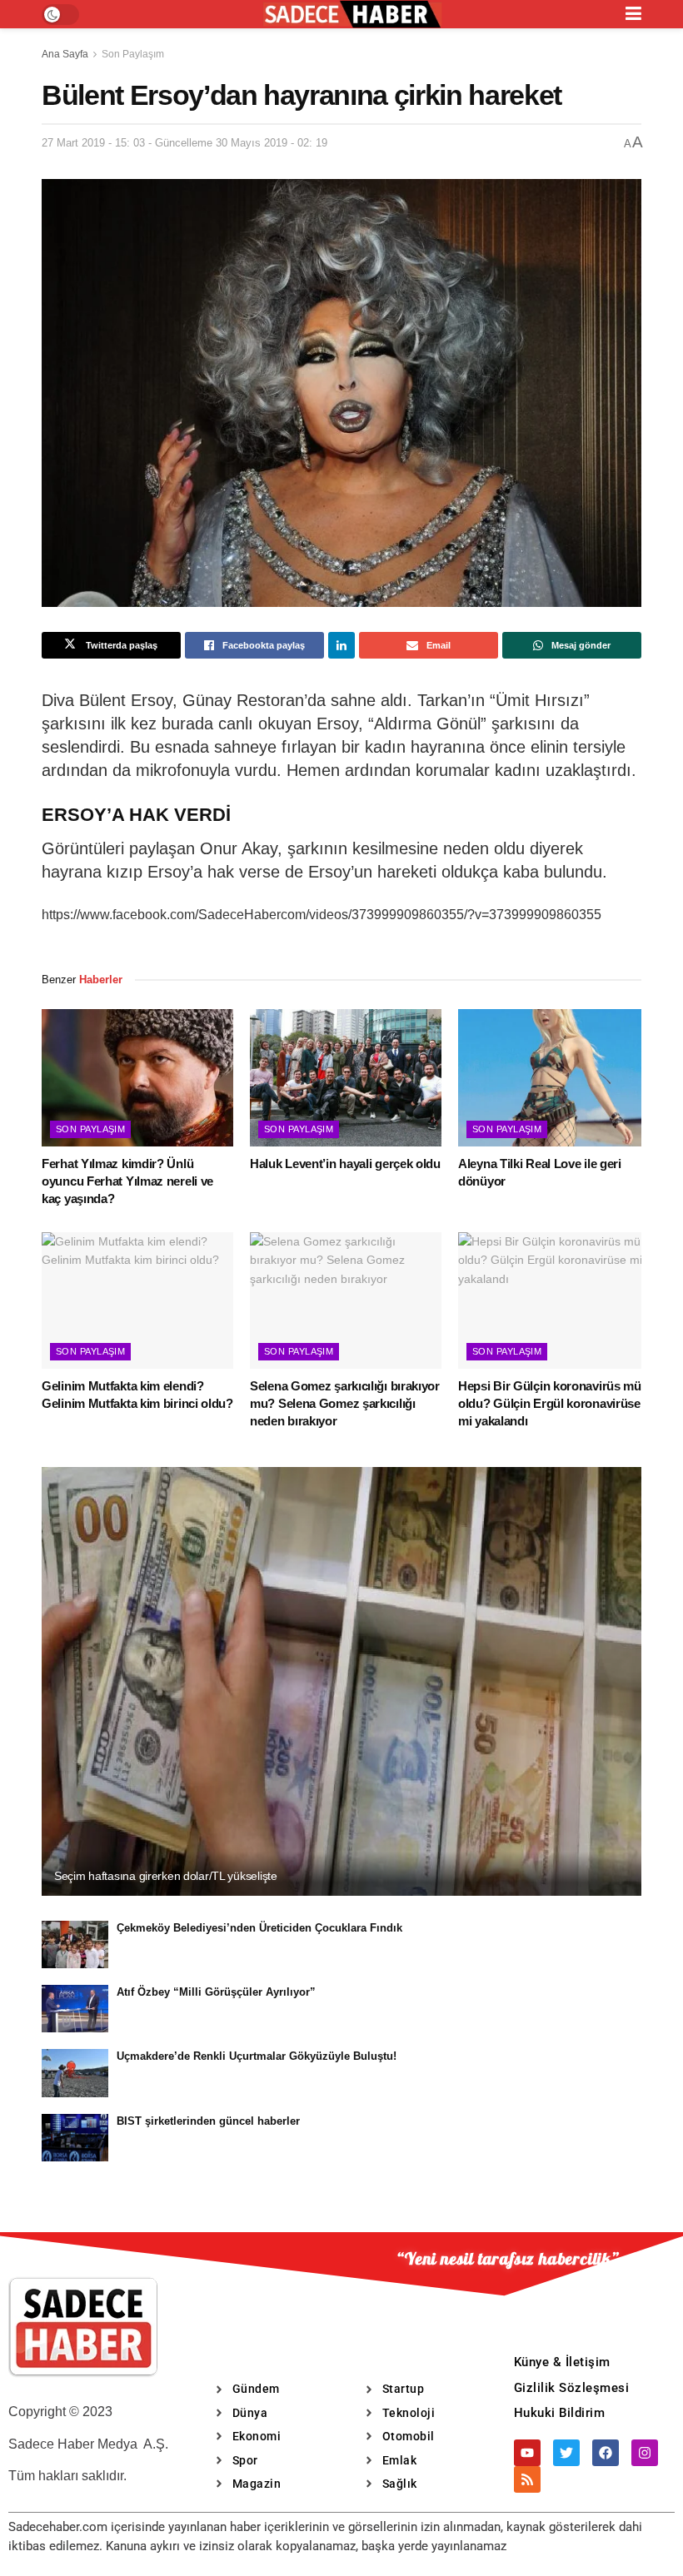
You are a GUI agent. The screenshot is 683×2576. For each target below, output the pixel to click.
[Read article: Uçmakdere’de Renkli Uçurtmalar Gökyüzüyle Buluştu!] (75, 2073)
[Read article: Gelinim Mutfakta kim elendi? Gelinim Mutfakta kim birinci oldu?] (137, 1300)
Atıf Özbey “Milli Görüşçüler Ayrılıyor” (216, 1992)
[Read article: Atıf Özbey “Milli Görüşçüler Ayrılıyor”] (75, 2009)
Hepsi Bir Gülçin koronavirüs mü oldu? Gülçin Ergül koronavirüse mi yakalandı (550, 1403)
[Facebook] (606, 2453)
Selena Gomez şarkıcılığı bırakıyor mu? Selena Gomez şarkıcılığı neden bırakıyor (345, 1403)
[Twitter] (566, 2453)
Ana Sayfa (65, 54)
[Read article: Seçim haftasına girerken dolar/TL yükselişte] (341, 1681)
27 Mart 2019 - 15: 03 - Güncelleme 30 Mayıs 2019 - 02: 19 (184, 143)
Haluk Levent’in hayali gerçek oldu (345, 1164)
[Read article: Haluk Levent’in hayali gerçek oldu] (346, 1077)
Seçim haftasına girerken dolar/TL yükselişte (166, 1876)
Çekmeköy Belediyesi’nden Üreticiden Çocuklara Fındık (259, 1928)
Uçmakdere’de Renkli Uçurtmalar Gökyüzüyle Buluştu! (257, 2056)
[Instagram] (645, 2453)
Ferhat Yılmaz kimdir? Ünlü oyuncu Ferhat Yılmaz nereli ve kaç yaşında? (127, 1181)
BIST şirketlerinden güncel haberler (208, 2121)
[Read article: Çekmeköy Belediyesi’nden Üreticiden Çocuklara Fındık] (75, 1944)
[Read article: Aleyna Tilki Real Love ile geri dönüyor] (554, 1077)
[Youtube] (527, 2453)
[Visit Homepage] (352, 15)
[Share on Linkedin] (341, 645)
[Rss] (527, 2479)
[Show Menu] (633, 14)
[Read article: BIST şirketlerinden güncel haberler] (75, 2138)
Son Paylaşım (133, 54)
